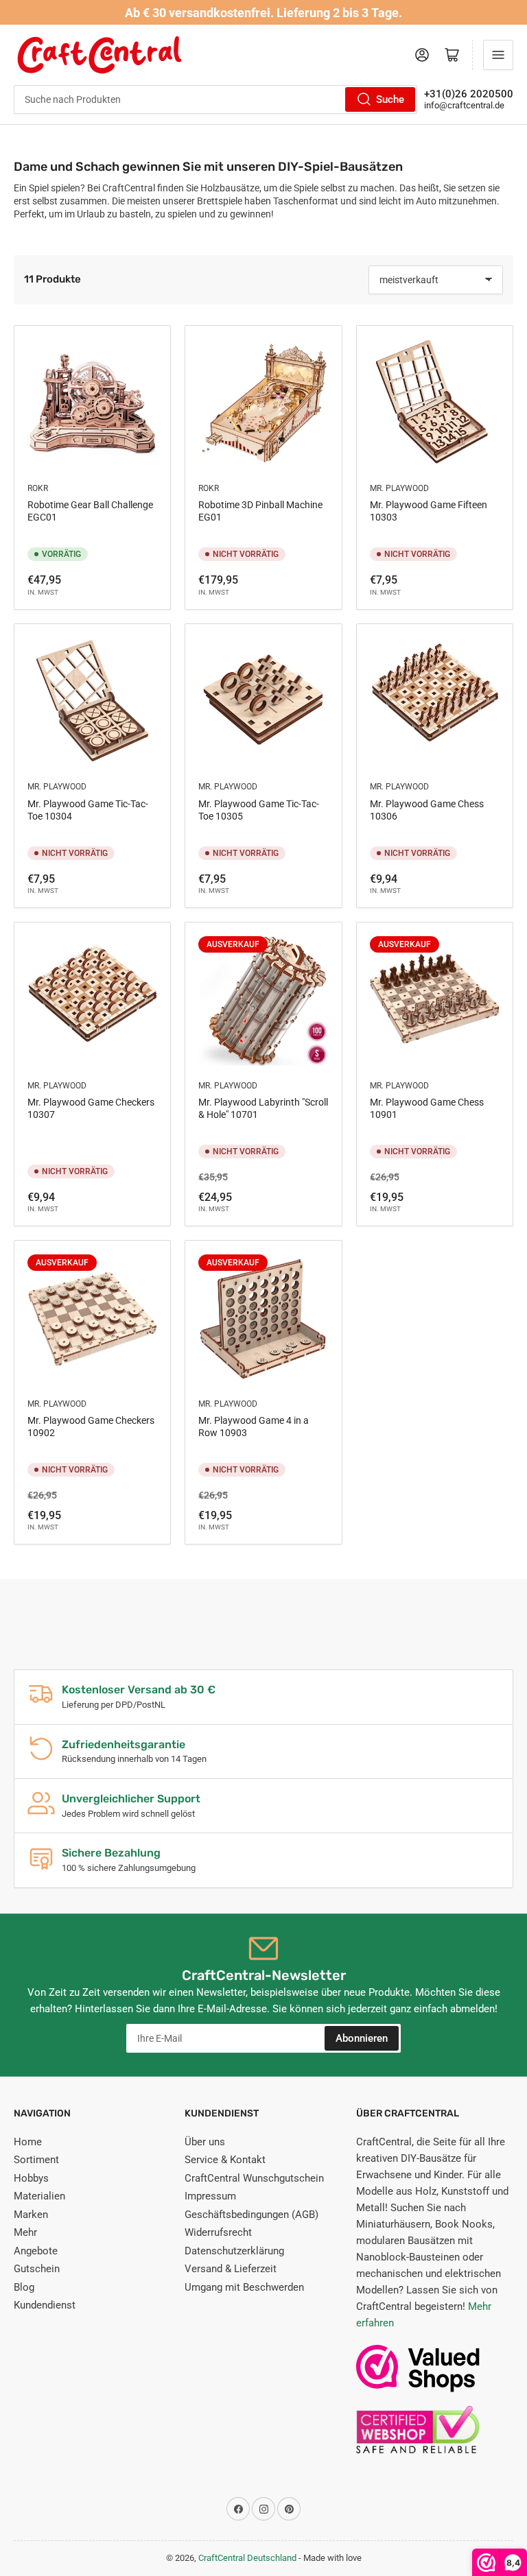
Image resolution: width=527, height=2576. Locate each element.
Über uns (205, 2142)
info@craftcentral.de (464, 105)
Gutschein (37, 2269)
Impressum (210, 2196)
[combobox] (215, 99)
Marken (31, 2215)
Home (28, 2142)
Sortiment (36, 2160)
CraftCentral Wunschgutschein (254, 2178)
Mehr (25, 2232)
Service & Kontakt (225, 2160)
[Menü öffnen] (498, 55)
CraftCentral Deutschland (247, 2558)
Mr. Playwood (399, 488)
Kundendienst (45, 2305)
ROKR (38, 488)
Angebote (36, 2251)
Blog (24, 2287)
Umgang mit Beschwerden (244, 2287)
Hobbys (31, 2178)
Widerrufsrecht (218, 2232)
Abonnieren (362, 2038)
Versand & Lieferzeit (231, 2269)
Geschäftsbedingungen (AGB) (251, 2215)
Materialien (39, 2196)
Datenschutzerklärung (234, 2251)
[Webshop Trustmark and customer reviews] (418, 2375)
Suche (390, 99)
